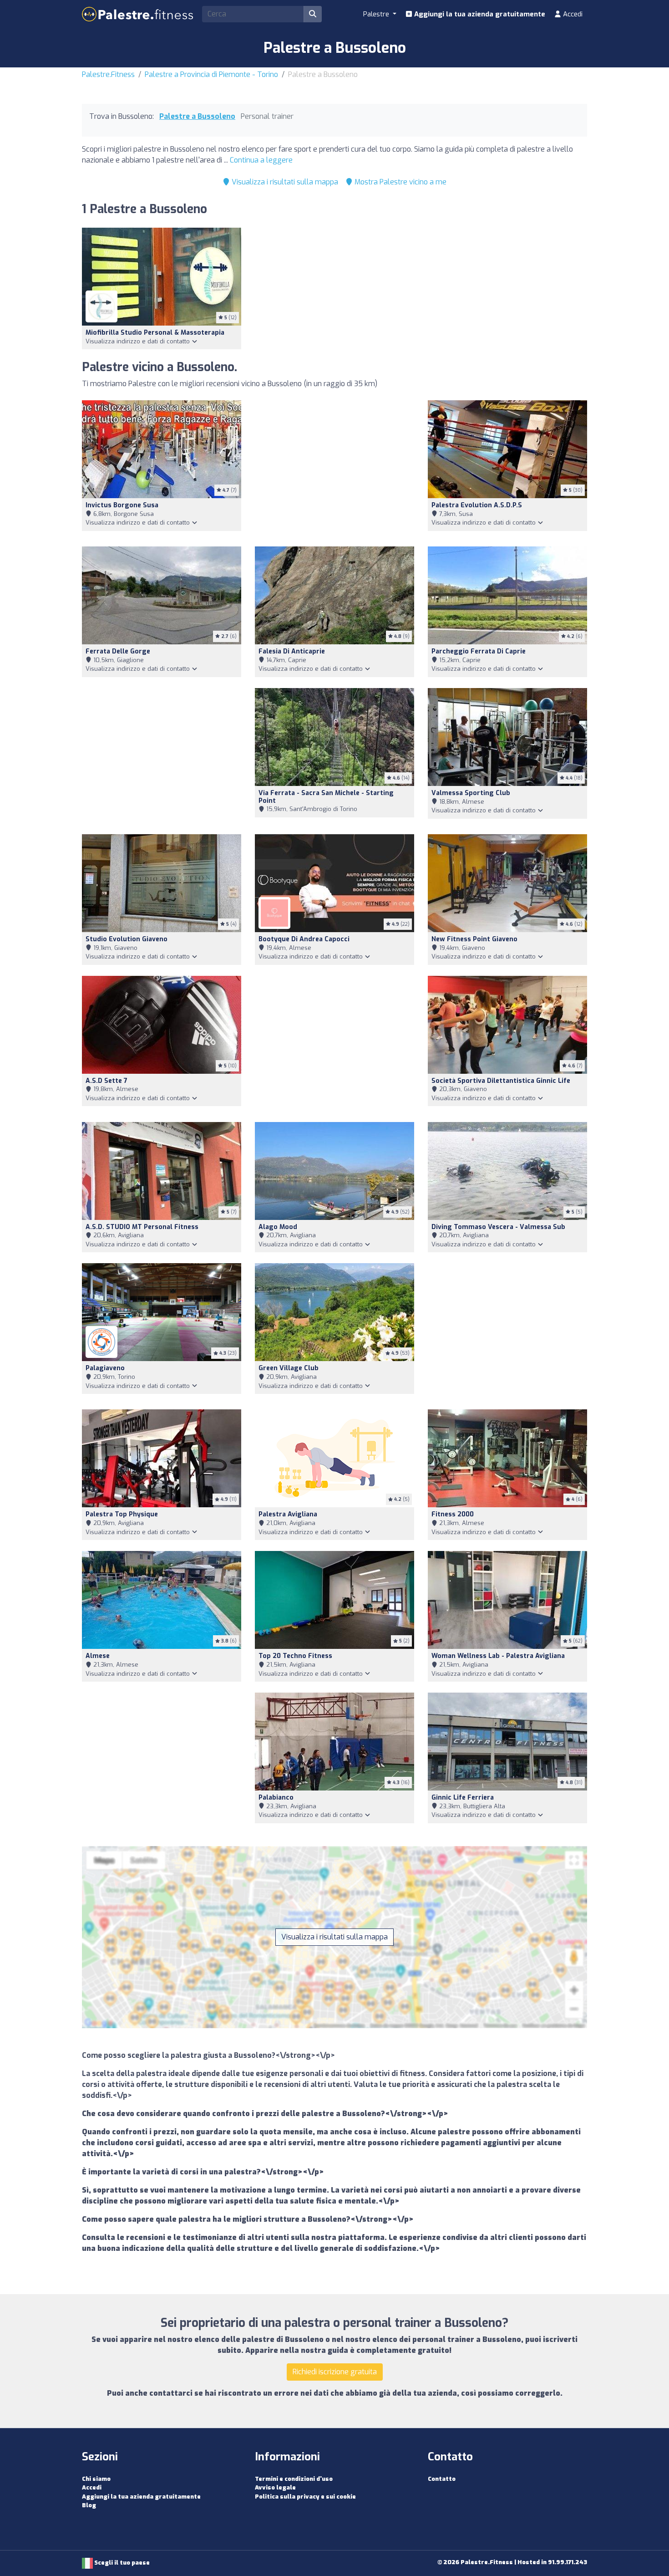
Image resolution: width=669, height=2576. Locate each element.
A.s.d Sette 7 (106, 1081)
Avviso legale (275, 2487)
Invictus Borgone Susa (122, 505)
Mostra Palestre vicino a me (400, 182)
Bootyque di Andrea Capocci (304, 939)
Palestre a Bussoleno (197, 116)
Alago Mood (278, 1227)
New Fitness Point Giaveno (474, 939)
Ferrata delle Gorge (118, 651)
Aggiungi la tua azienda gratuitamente (479, 14)
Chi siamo (96, 2479)
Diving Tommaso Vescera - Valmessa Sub (498, 1227)
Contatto (442, 2479)
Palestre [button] (377, 14)
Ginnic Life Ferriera (463, 1798)
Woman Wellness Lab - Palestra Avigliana (498, 1656)
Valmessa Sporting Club (471, 793)
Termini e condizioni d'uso (294, 2479)
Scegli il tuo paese (121, 2563)
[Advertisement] (334, 468)
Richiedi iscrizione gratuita (335, 2372)
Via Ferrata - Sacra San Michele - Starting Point (326, 797)
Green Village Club (289, 1368)
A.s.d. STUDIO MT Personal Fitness (142, 1227)
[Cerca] (313, 14)
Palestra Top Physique (122, 1514)
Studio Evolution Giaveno (127, 939)
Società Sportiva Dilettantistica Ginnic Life (501, 1081)
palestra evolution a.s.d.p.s (477, 505)
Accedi (572, 14)
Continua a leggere (261, 160)
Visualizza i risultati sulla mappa (284, 182)
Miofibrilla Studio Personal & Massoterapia (155, 333)
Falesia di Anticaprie (292, 651)
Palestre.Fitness (108, 74)
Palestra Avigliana (288, 1514)
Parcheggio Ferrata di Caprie (479, 651)
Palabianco (276, 1798)
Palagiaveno (105, 1368)
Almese (98, 1656)
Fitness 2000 (453, 1514)
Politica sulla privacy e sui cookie (305, 2497)
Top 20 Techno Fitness (295, 1656)
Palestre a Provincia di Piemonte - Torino (211, 74)
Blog (89, 2505)
